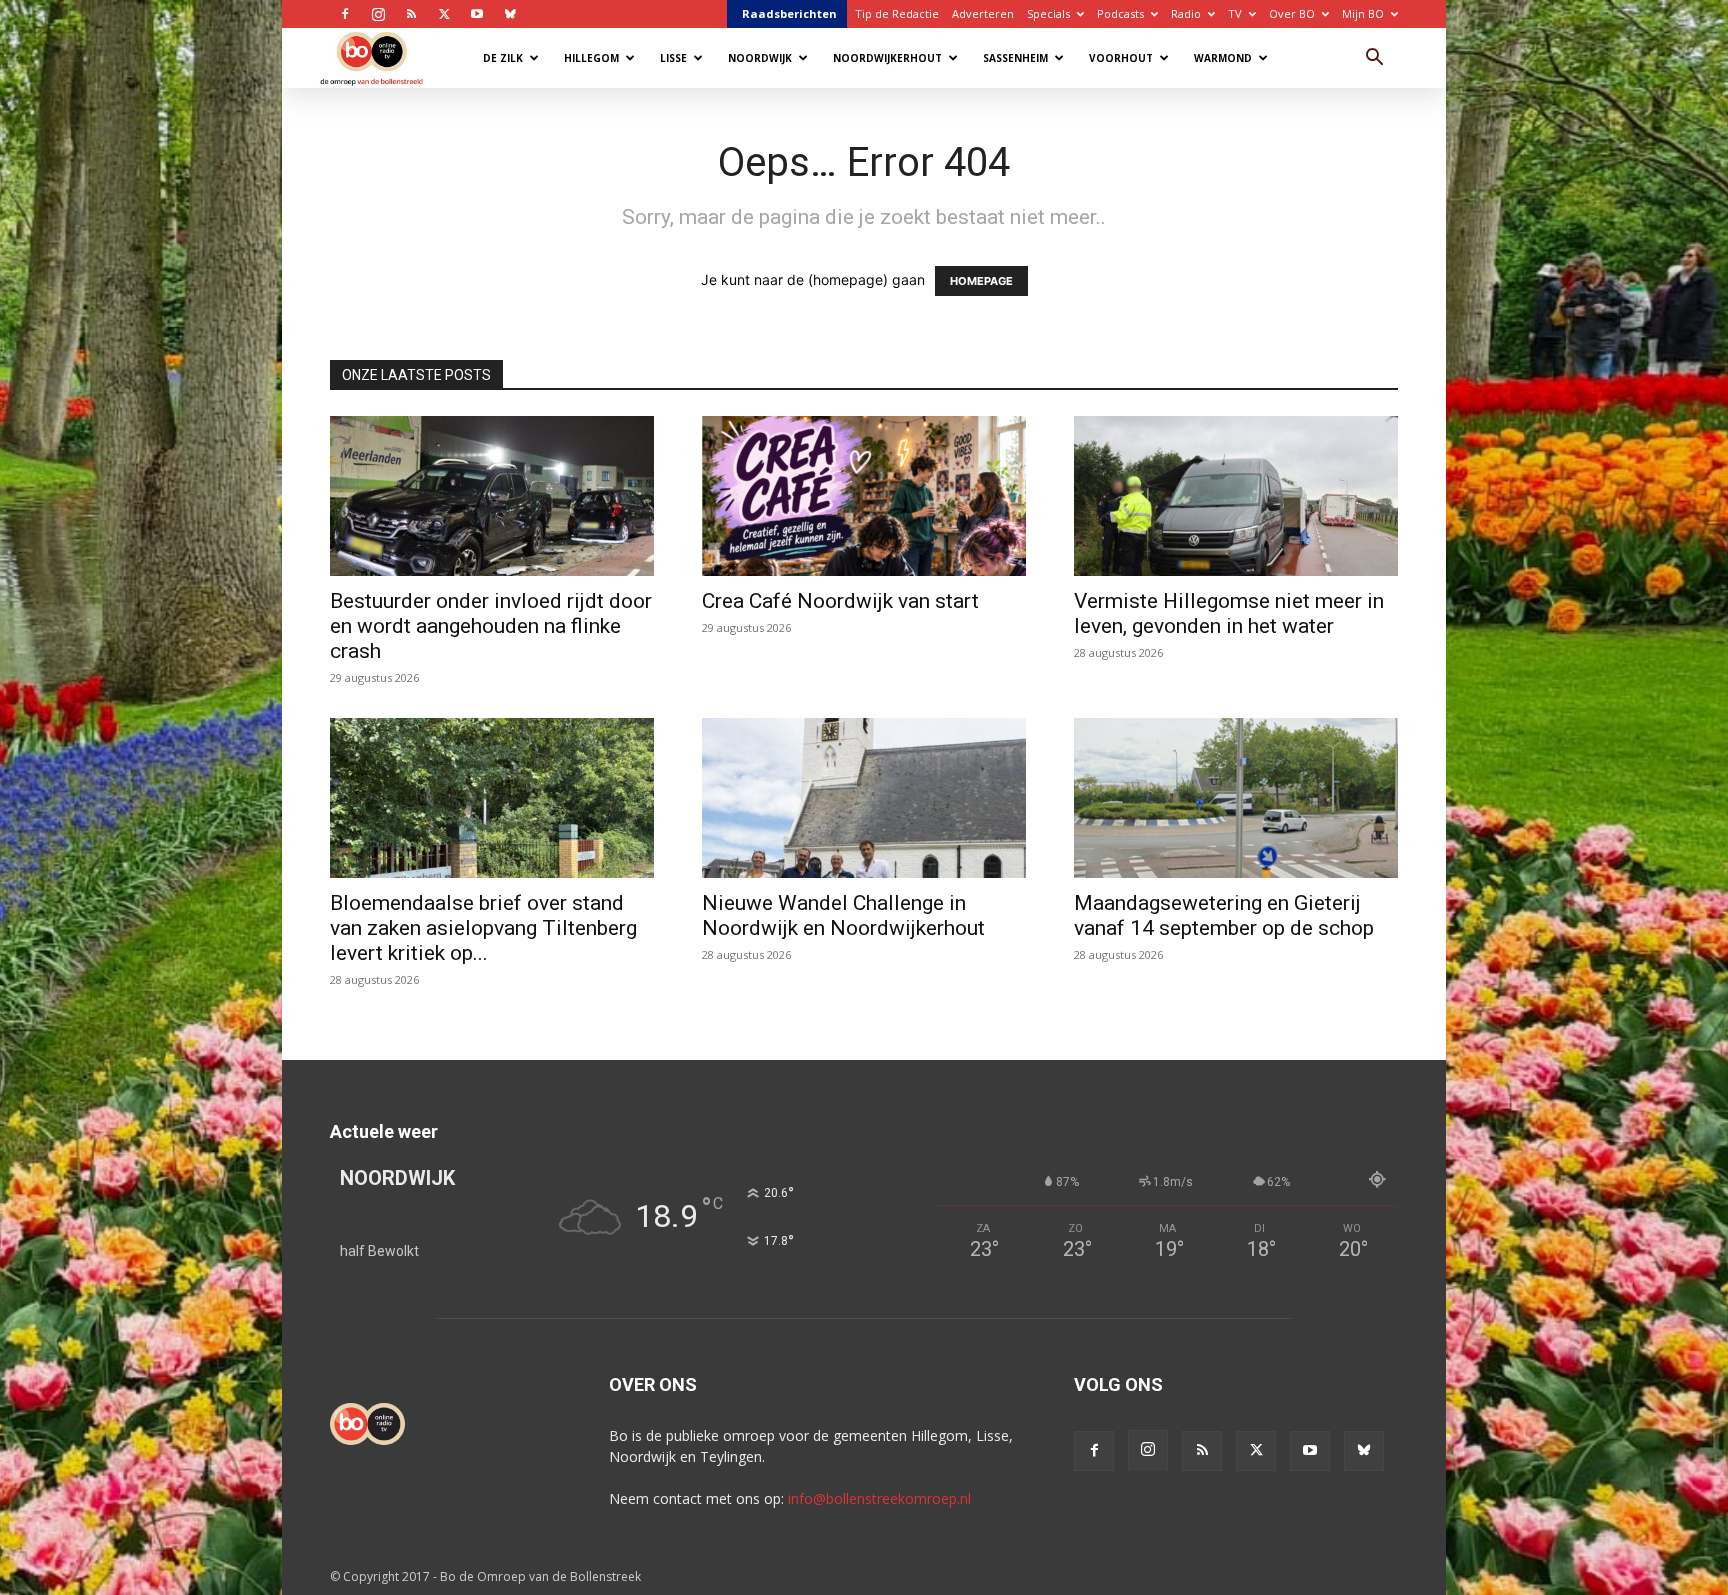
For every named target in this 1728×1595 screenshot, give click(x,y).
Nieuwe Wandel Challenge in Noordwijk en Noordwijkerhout (843, 915)
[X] (444, 14)
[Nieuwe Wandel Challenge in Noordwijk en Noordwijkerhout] (864, 798)
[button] (1374, 59)
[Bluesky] (510, 14)
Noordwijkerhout (887, 58)
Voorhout (1121, 58)
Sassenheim (1015, 58)
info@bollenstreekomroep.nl (879, 1498)
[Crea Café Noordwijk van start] (864, 496)
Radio (1186, 13)
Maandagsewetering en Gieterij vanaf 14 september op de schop (1224, 915)
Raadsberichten (789, 13)
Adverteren (983, 13)
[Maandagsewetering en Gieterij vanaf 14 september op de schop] (1236, 798)
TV (1235, 13)
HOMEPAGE (981, 281)
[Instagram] (378, 14)
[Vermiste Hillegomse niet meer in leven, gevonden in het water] (1236, 496)
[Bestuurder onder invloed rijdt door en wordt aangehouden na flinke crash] (492, 496)
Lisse (673, 58)
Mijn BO (1363, 13)
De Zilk (503, 58)
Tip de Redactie (897, 13)
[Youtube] (477, 14)
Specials (1048, 13)
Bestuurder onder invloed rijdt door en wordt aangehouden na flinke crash (491, 626)
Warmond (1223, 58)
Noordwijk (760, 58)
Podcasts (1120, 13)
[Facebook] (345, 14)
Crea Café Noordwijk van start (840, 601)
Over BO (1292, 13)
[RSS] (411, 14)
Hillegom (591, 58)
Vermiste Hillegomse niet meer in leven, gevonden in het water (1229, 613)
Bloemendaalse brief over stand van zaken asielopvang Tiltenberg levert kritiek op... (483, 928)
